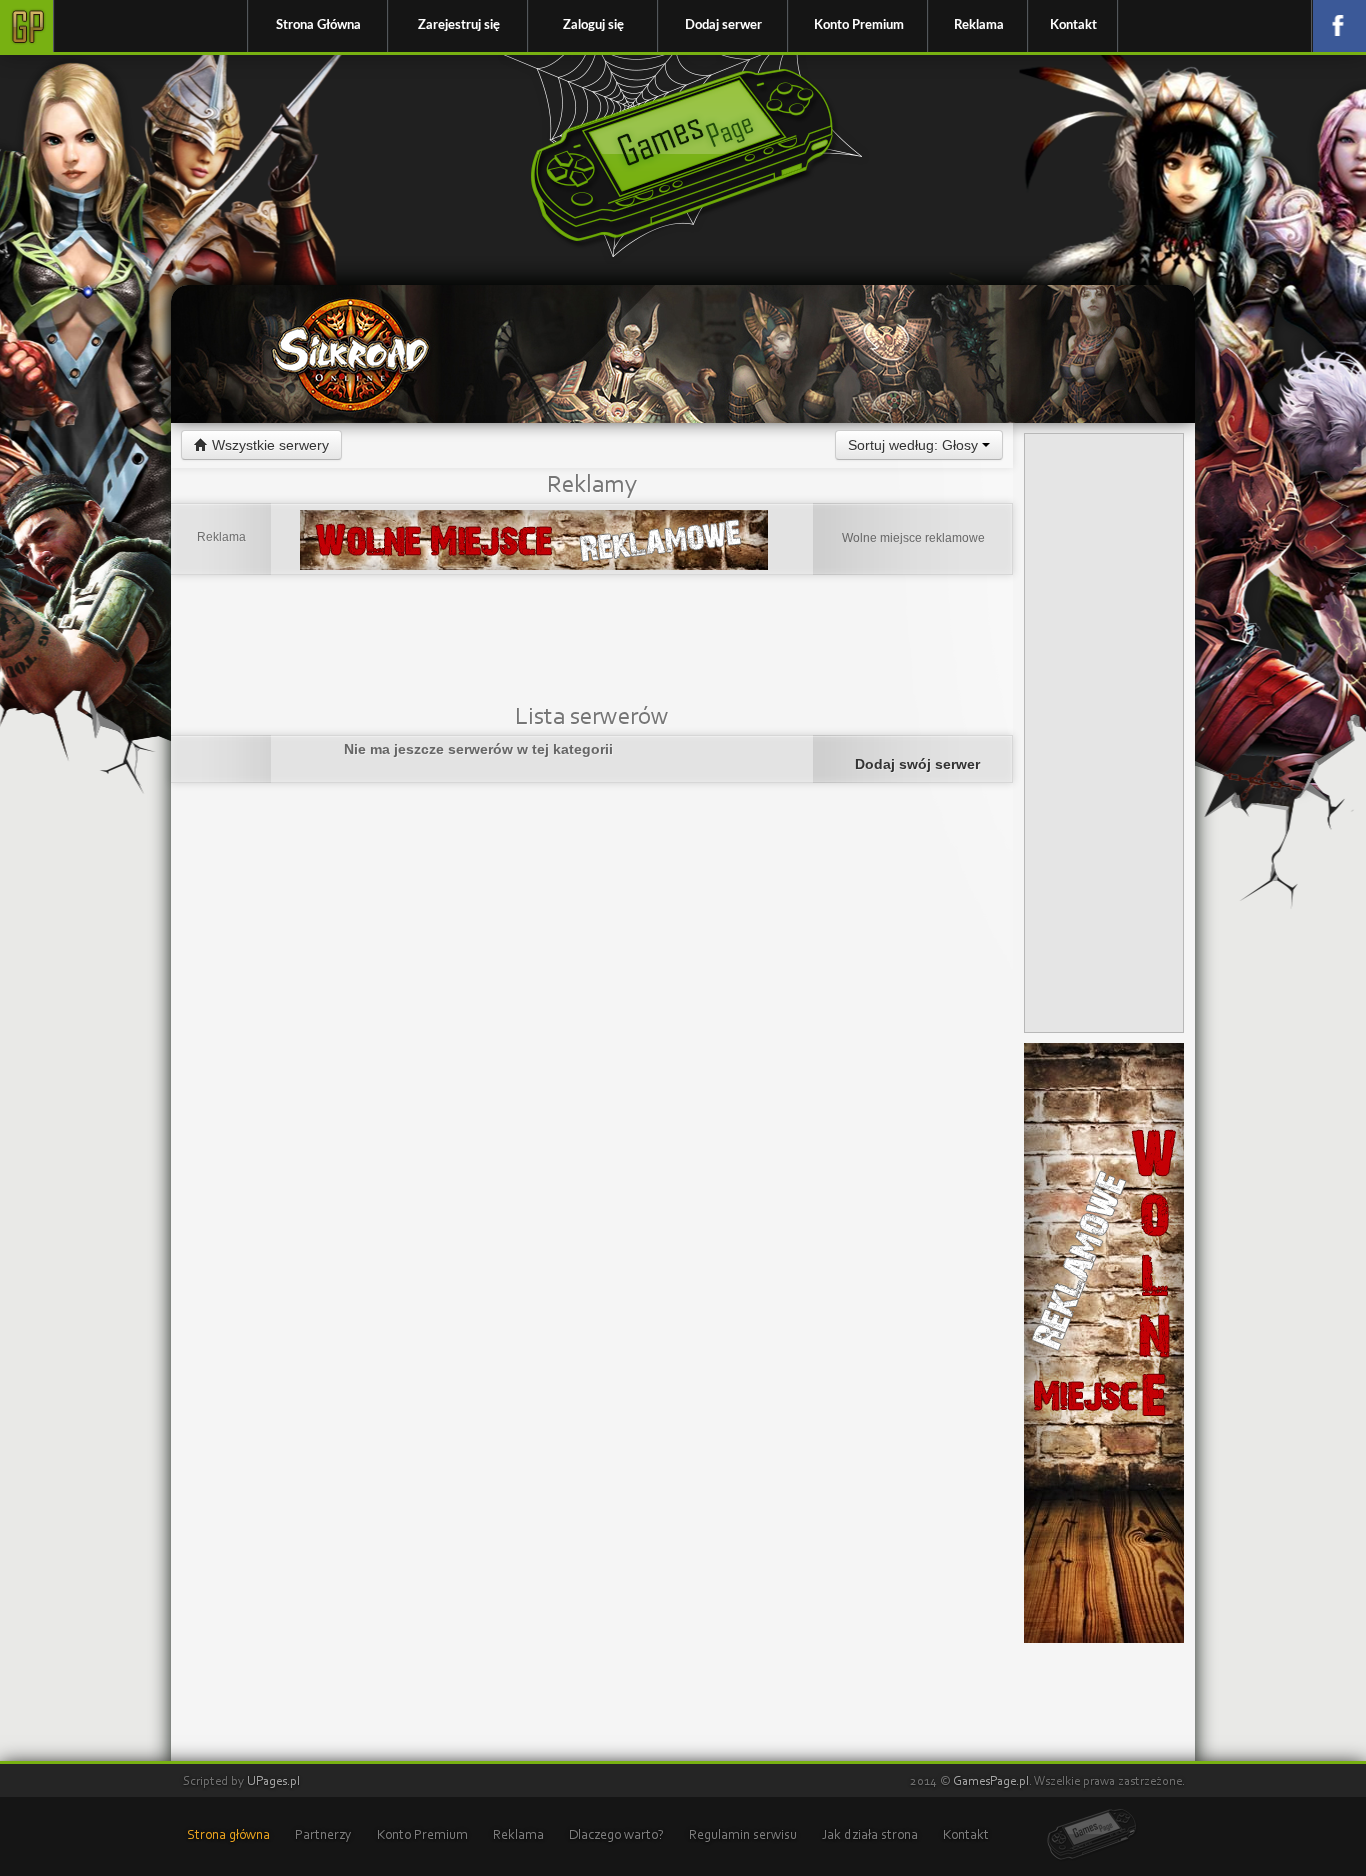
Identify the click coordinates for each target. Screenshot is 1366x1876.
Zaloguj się (593, 25)
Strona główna (228, 1836)
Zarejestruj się (459, 25)
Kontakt (1073, 25)
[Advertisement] (592, 643)
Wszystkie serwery (268, 445)
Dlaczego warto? (616, 1836)
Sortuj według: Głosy (915, 445)
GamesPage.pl (991, 1781)
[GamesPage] (1092, 1835)
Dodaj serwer (723, 25)
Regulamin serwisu (743, 1836)
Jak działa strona (870, 1836)
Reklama (979, 25)
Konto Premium (859, 25)
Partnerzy (323, 1836)
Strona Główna (318, 25)
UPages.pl (273, 1781)
